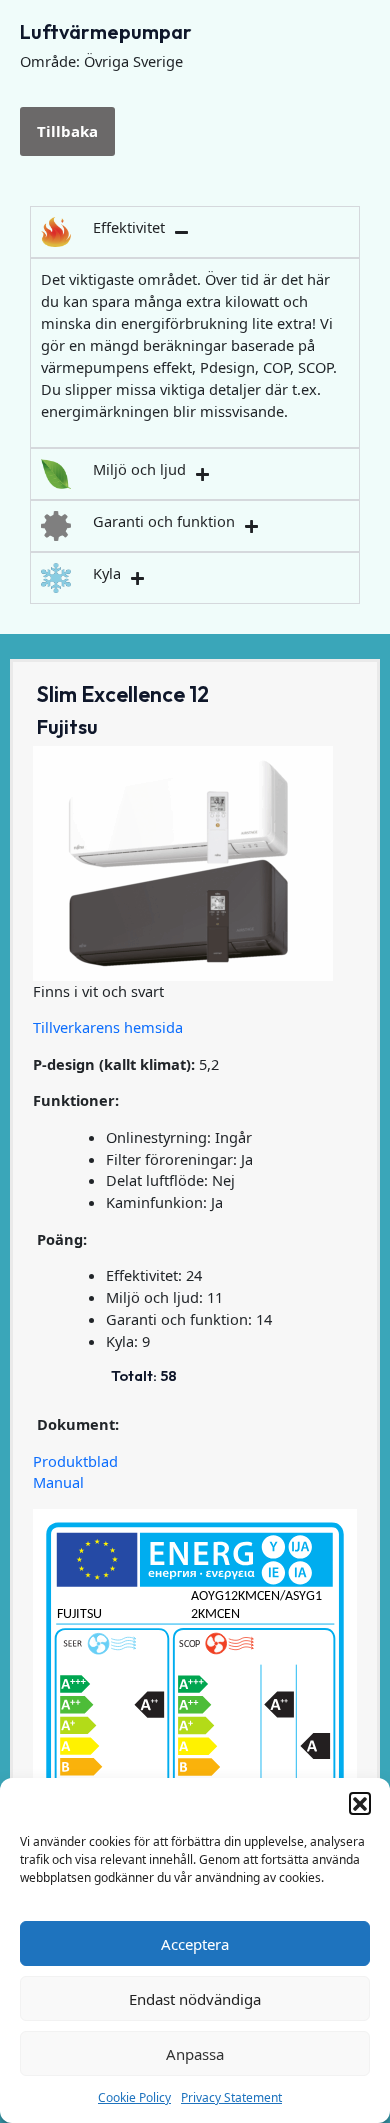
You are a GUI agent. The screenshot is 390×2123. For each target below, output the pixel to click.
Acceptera (195, 1944)
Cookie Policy (134, 2097)
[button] (360, 1803)
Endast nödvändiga (195, 1999)
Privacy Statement (231, 2097)
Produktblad (75, 1461)
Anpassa (195, 2054)
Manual (58, 1482)
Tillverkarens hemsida (108, 1027)
